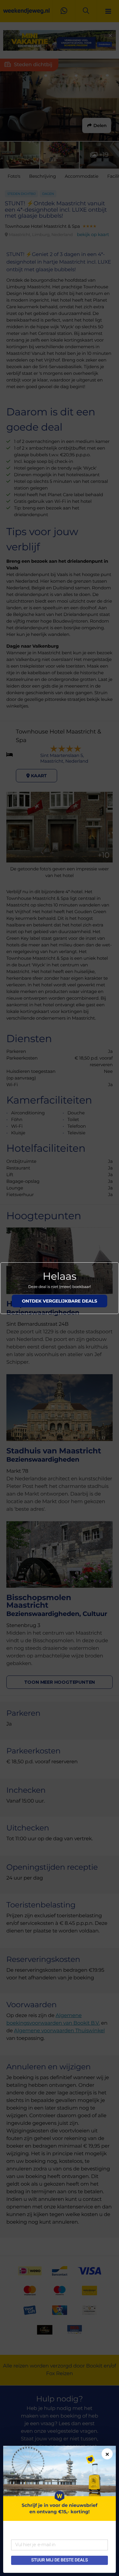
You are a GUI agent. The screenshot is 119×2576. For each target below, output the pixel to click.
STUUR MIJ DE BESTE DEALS (59, 2560)
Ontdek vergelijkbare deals (60, 1301)
